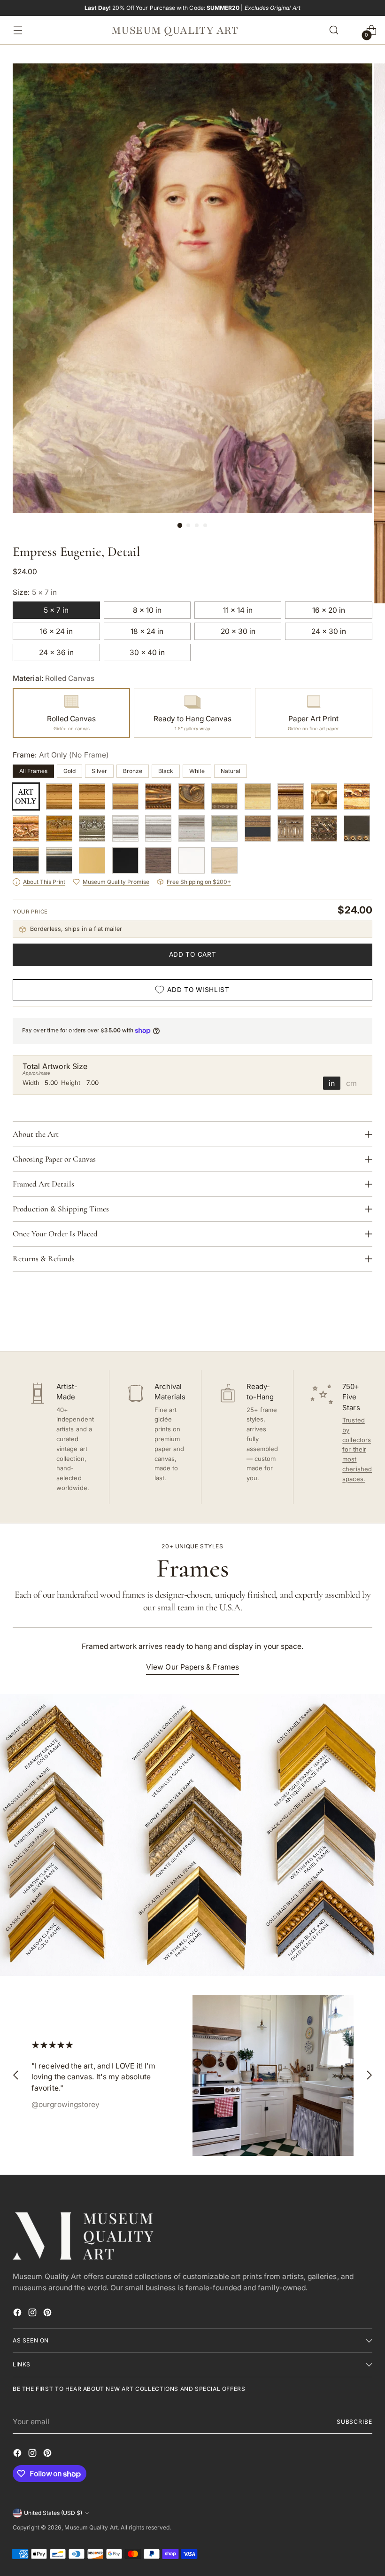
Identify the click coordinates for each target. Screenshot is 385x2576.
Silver (99, 771)
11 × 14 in (238, 610)
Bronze (133, 771)
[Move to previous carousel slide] (343, 1319)
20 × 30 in (238, 631)
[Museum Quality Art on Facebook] (18, 2314)
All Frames (33, 771)
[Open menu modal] (15, 30)
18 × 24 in (147, 631)
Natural (231, 771)
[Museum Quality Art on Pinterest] (48, 2314)
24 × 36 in (56, 652)
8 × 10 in (147, 610)
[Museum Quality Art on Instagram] (33, 2314)
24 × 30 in (329, 631)
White (197, 771)
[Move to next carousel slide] (364, 1319)
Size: (35, 592)
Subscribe (354, 2422)
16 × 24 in (56, 631)
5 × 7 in (56, 610)
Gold (69, 771)
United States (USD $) (53, 2513)
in (332, 1083)
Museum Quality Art (91, 2527)
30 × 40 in (147, 652)
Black (166, 771)
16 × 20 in (329, 610)
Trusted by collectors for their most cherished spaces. (357, 1449)
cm (351, 1083)
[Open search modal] (334, 30)
